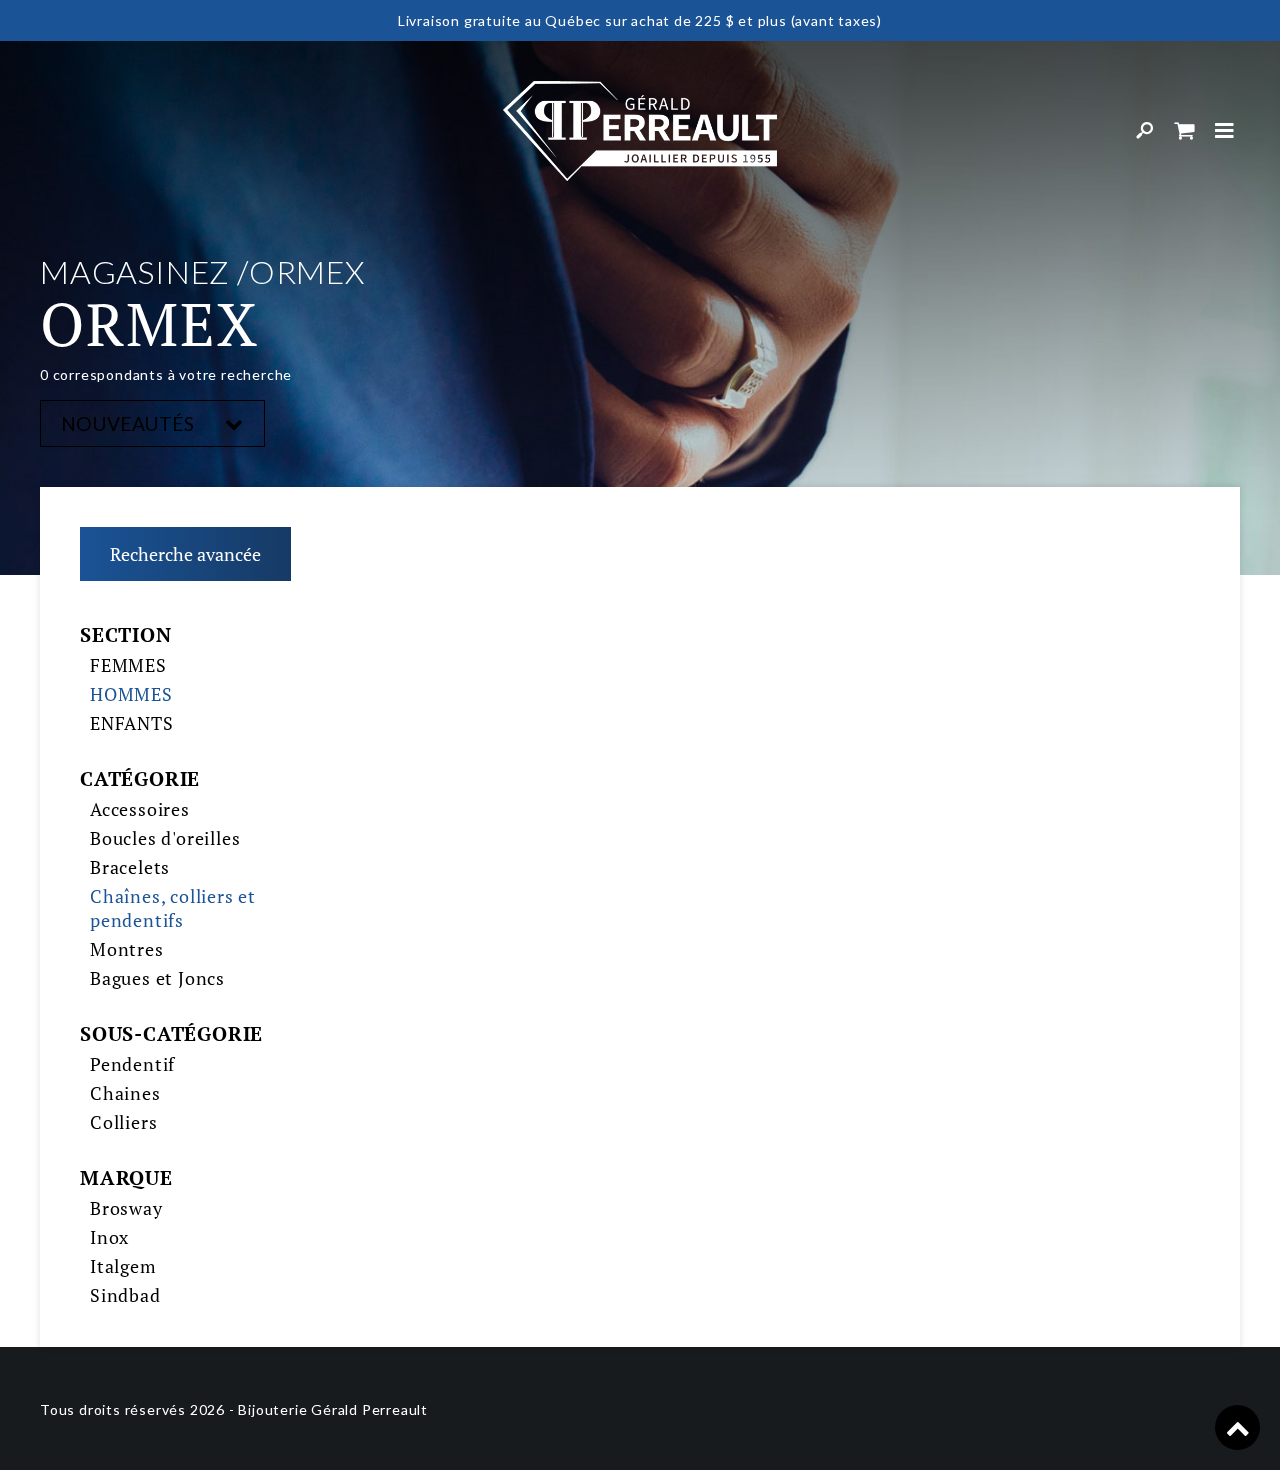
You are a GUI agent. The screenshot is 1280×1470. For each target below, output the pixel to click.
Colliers (123, 1122)
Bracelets (130, 867)
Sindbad (125, 1295)
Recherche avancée (185, 554)
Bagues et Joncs (157, 978)
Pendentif (132, 1064)
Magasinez (135, 271)
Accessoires (140, 809)
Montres (127, 949)
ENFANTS (132, 723)
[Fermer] (1225, 131)
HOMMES (131, 694)
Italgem (123, 1266)
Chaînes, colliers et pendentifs (173, 908)
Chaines (125, 1093)
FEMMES (128, 665)
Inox (109, 1237)
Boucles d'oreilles (165, 838)
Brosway (126, 1208)
